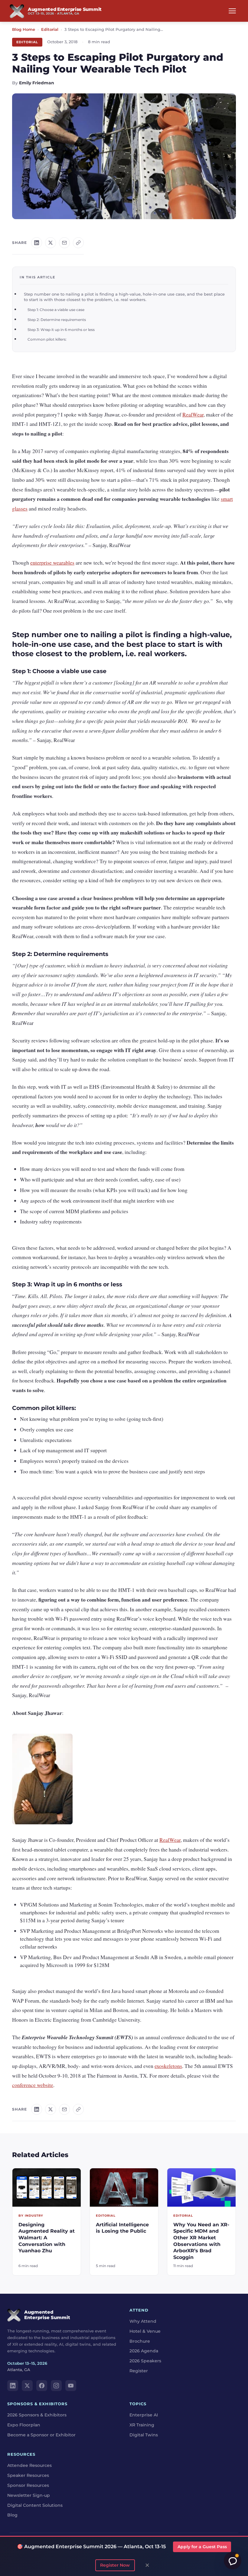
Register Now (115, 2565)
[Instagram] (56, 2386)
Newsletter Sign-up (29, 2495)
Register (139, 2371)
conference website (33, 2085)
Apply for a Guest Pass (202, 2547)
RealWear (193, 414)
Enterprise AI (144, 2415)
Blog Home (24, 29)
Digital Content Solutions (35, 2505)
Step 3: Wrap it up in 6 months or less (61, 330)
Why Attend (143, 2321)
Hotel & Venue (145, 2331)
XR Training (142, 2425)
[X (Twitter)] (27, 2386)
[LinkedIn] (13, 2386)
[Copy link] (78, 243)
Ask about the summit (233, 2561)
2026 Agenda (144, 2351)
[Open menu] (232, 11)
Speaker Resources (28, 2475)
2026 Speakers (145, 2361)
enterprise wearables (52, 562)
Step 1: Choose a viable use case (56, 310)
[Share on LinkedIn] (37, 243)
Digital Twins (144, 2435)
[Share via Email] (64, 243)
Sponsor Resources (28, 2485)
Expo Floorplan (24, 2425)
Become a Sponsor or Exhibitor (41, 2435)
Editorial (50, 29)
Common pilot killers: (47, 339)
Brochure (140, 2341)
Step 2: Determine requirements (57, 320)
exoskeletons (168, 2066)
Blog (12, 2515)
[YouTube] (71, 2386)
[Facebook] (42, 2386)
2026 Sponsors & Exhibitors (37, 2415)
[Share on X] (51, 243)
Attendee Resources (29, 2466)
